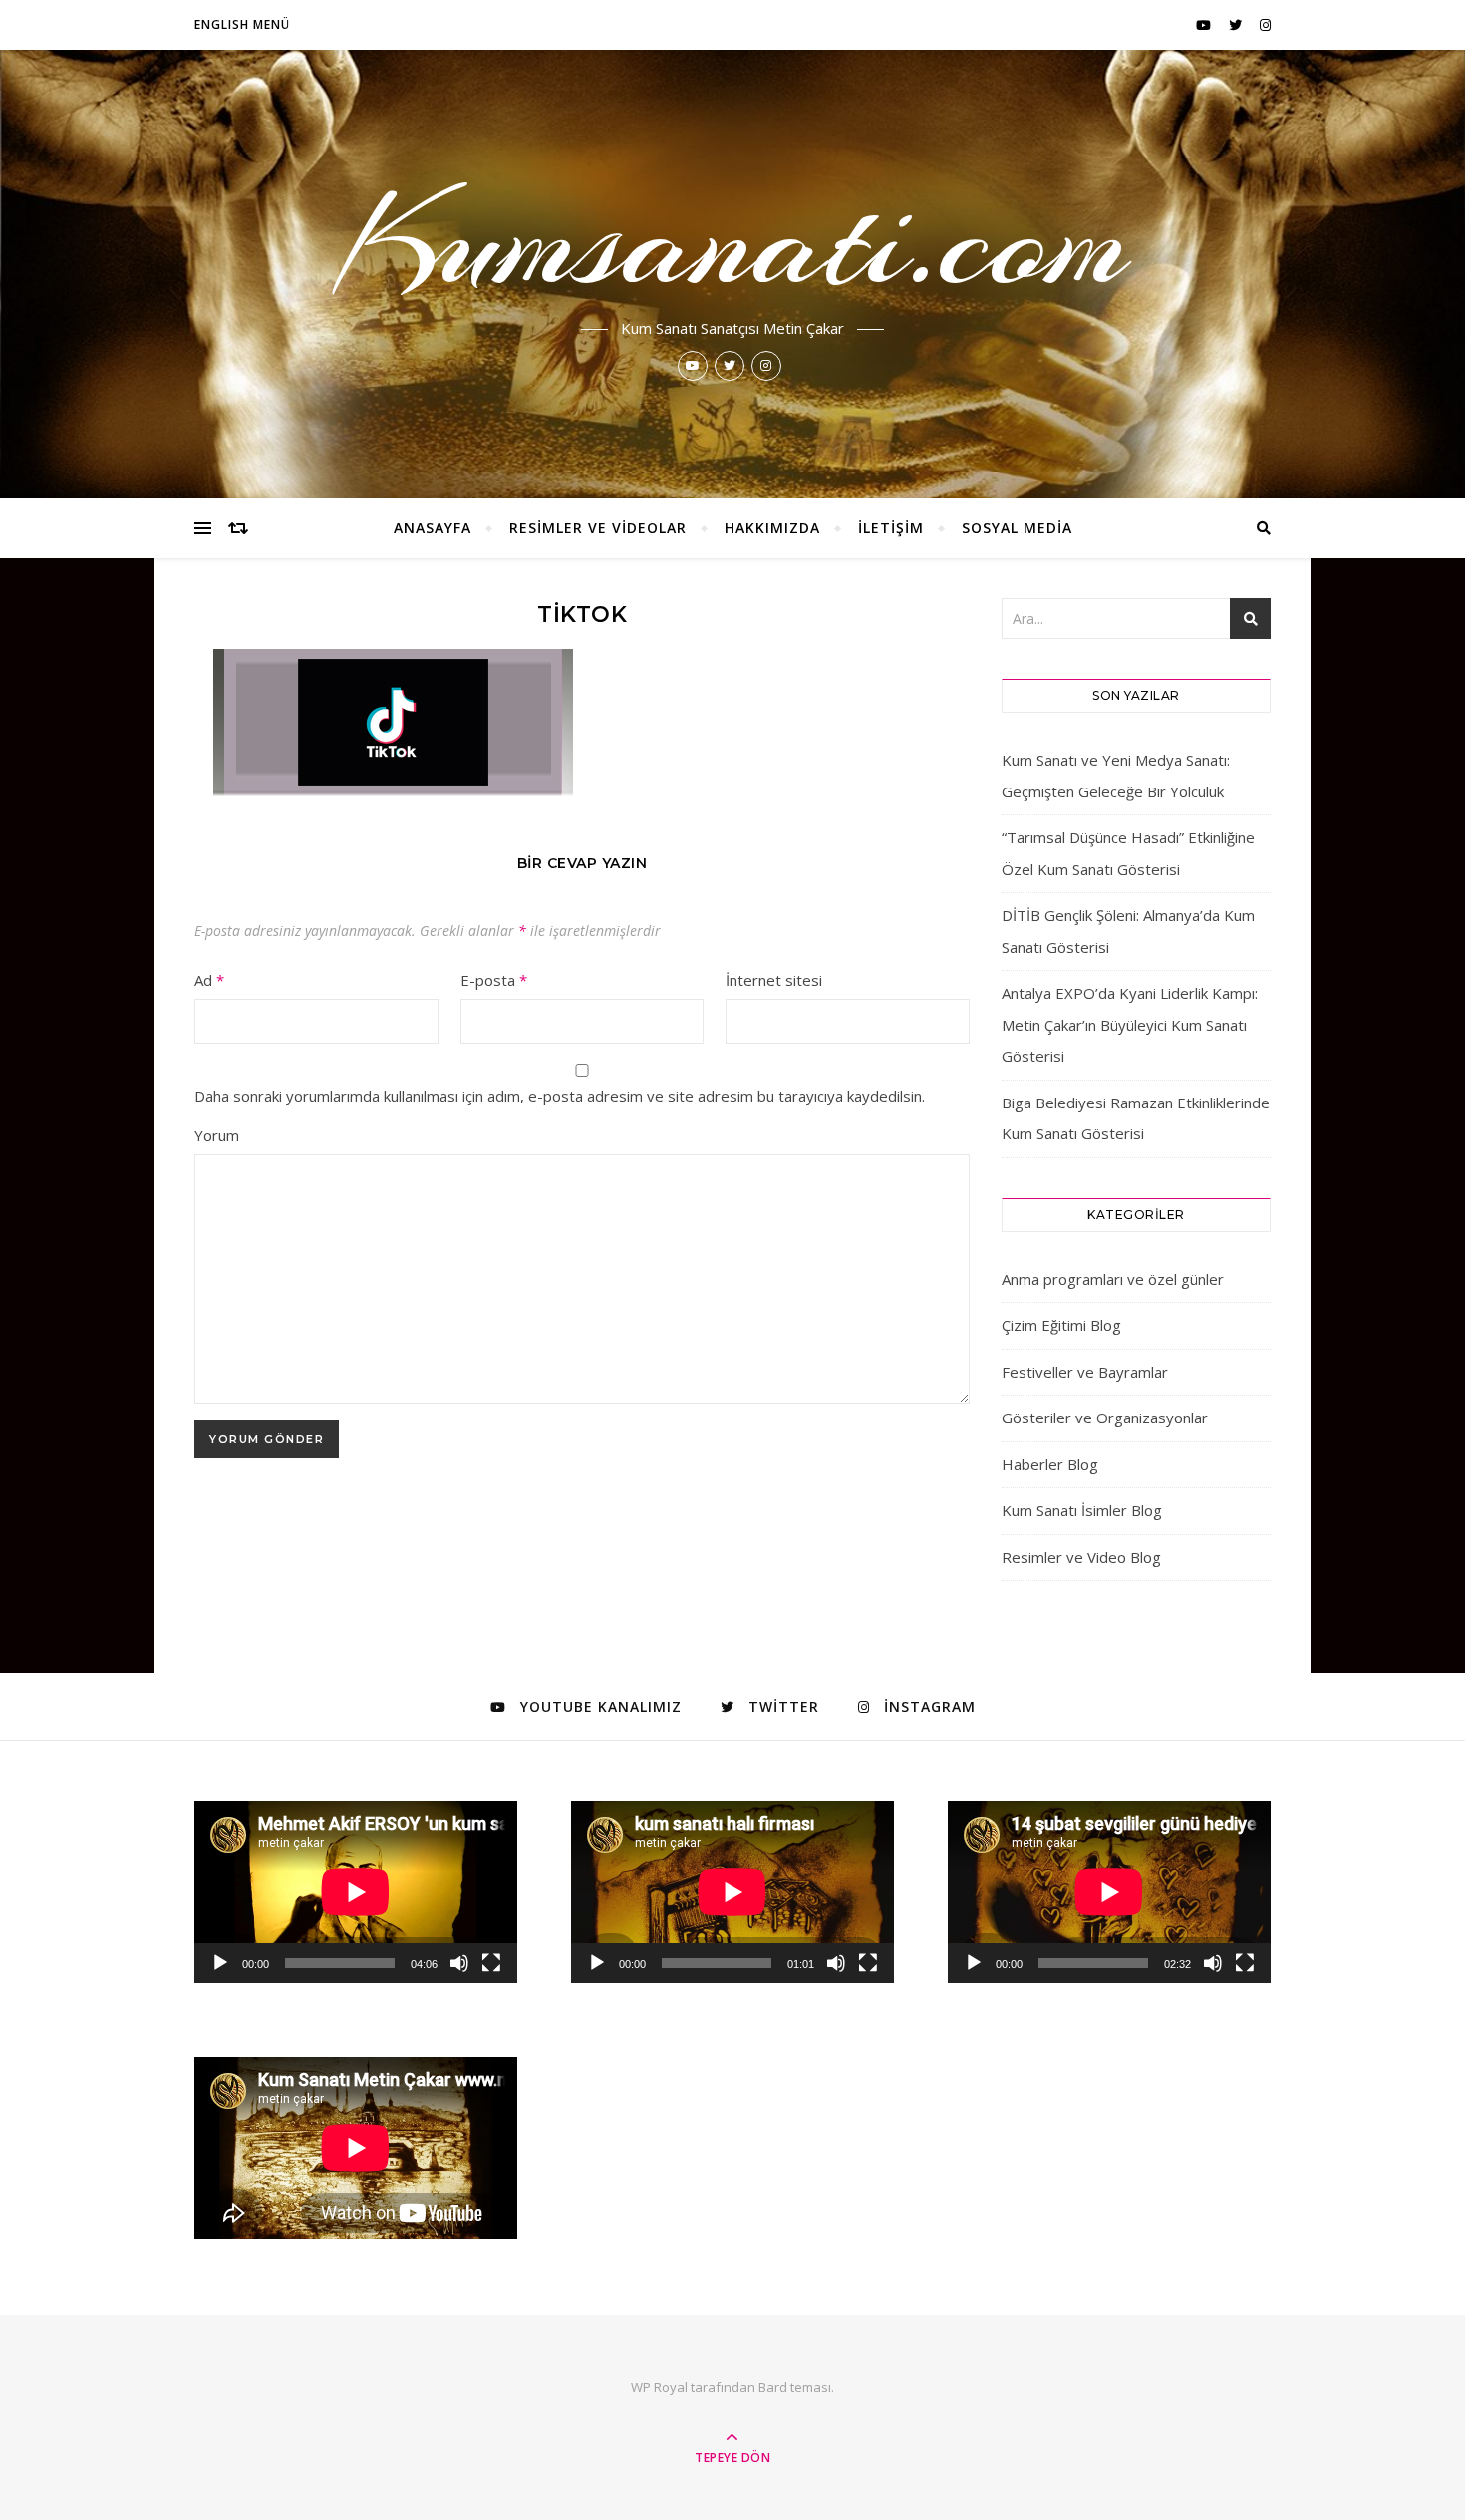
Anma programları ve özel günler (1113, 1279)
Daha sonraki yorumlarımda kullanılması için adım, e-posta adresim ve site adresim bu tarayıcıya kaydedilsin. (560, 1096)
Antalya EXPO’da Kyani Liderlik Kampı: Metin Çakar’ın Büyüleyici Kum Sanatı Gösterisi (1130, 1024)
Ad (209, 980)
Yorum (217, 1135)
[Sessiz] (459, 1963)
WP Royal (659, 2387)
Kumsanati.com (733, 241)
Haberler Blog (1050, 1464)
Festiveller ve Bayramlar (1085, 1372)
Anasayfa (433, 528)
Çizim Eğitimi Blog (1061, 1325)
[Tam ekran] (491, 1963)
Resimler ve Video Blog (1081, 1557)
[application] (356, 1892)
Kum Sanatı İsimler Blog (1082, 1510)
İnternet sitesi (774, 980)
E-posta (494, 980)
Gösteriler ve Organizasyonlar (1105, 1417)
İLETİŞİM (891, 528)
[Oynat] (220, 1963)
